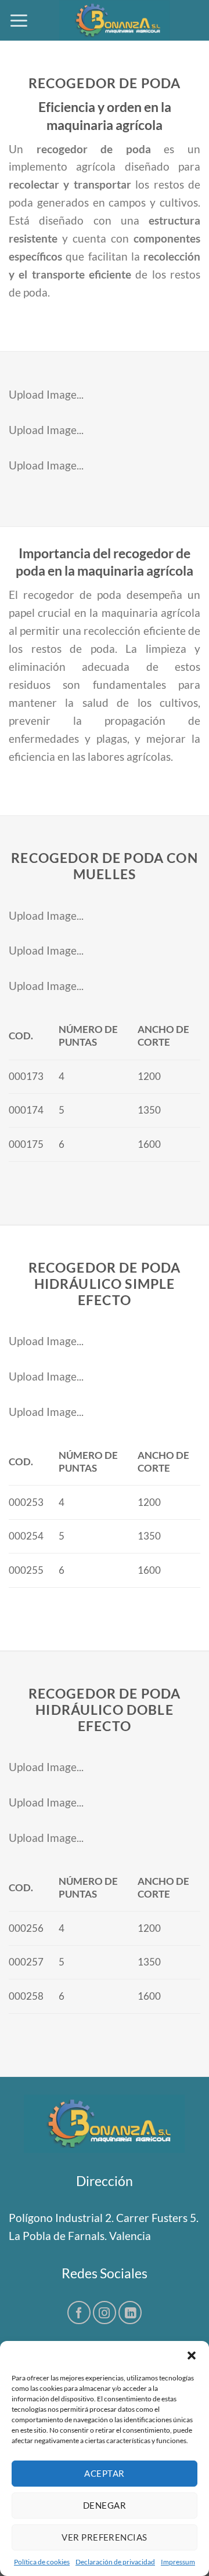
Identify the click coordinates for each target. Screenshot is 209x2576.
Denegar (105, 2505)
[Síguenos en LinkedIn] (130, 2313)
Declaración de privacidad (115, 2562)
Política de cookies (42, 2562)
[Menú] (19, 20)
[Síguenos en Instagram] (105, 2313)
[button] (192, 2355)
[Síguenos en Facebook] (79, 2313)
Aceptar (104, 2473)
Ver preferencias (104, 2537)
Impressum (178, 2562)
